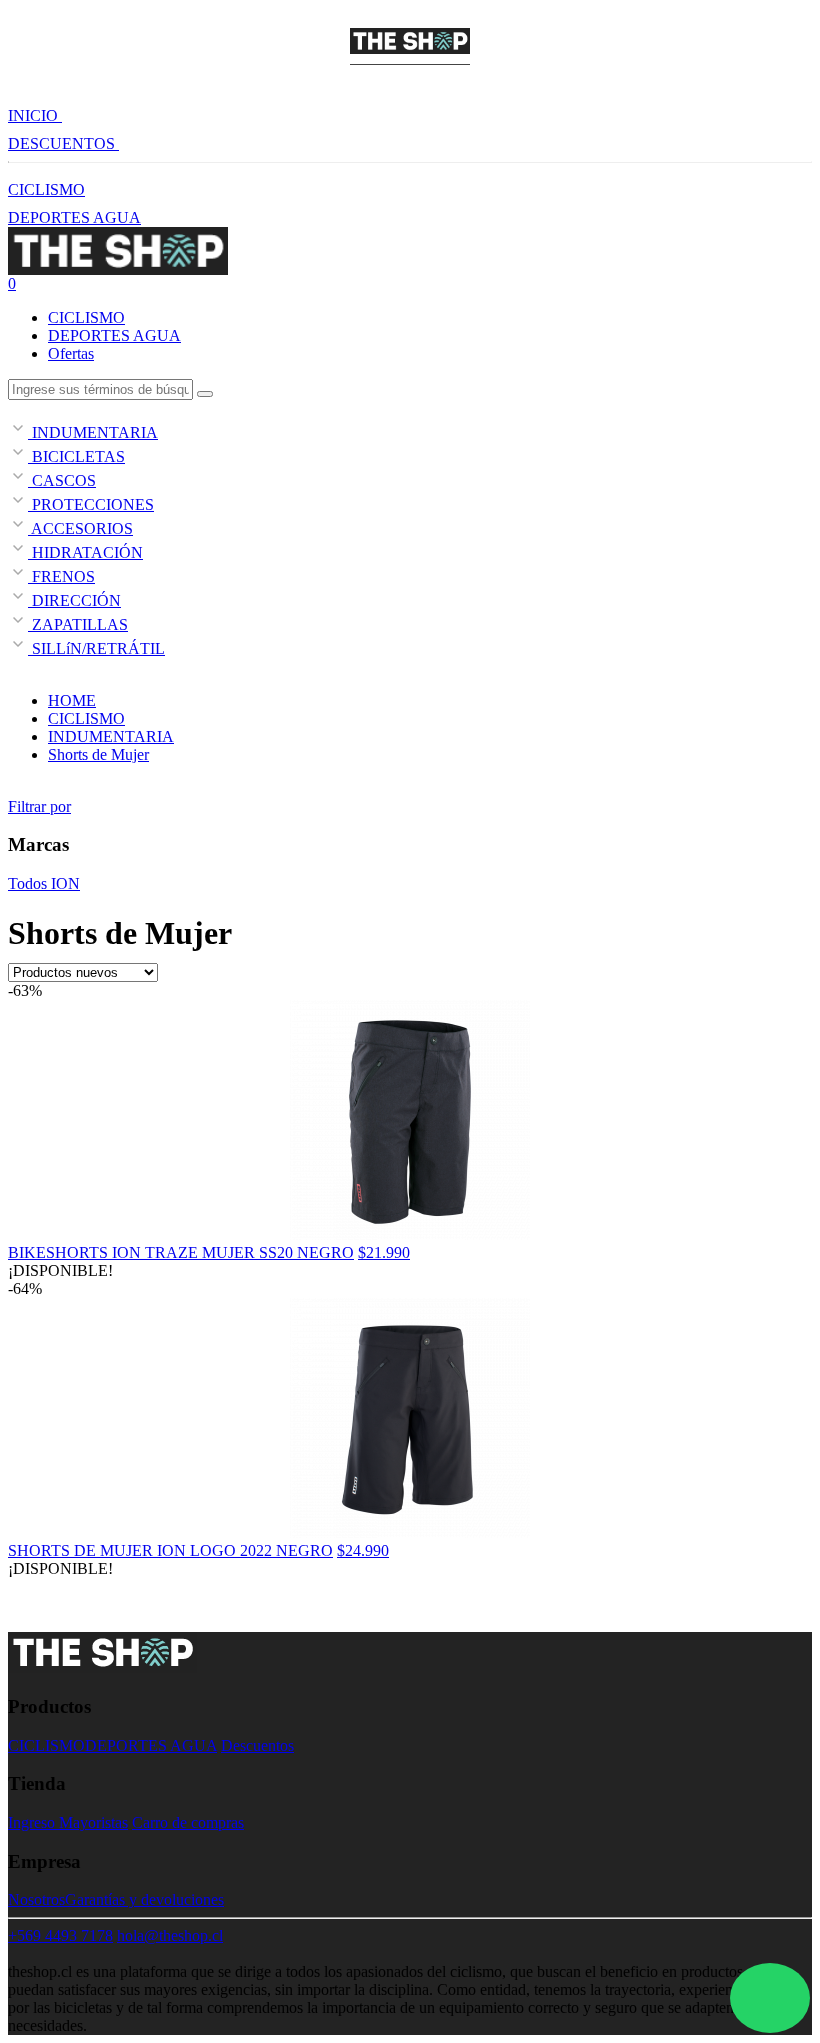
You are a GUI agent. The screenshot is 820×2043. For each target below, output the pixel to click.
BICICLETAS (76, 456)
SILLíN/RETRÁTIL (96, 648)
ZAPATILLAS (78, 624)
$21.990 (384, 1252)
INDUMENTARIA (93, 432)
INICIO (35, 115)
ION (63, 883)
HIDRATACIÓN (85, 552)
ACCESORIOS (80, 528)
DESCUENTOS (63, 143)
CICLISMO (46, 189)
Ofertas (71, 353)
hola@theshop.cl (170, 1935)
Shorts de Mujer (98, 754)
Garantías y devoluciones (144, 1899)
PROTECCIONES (91, 504)
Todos (27, 883)
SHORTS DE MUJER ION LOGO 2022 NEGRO (170, 1550)
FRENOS (61, 576)
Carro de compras (188, 1822)
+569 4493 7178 (60, 1935)
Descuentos (257, 1745)
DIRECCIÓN (74, 600)
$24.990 (363, 1550)
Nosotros (36, 1899)
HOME (72, 700)
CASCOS (62, 480)
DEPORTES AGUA (74, 217)
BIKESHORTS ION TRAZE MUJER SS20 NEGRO (181, 1252)
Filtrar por (39, 806)
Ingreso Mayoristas (68, 1822)
